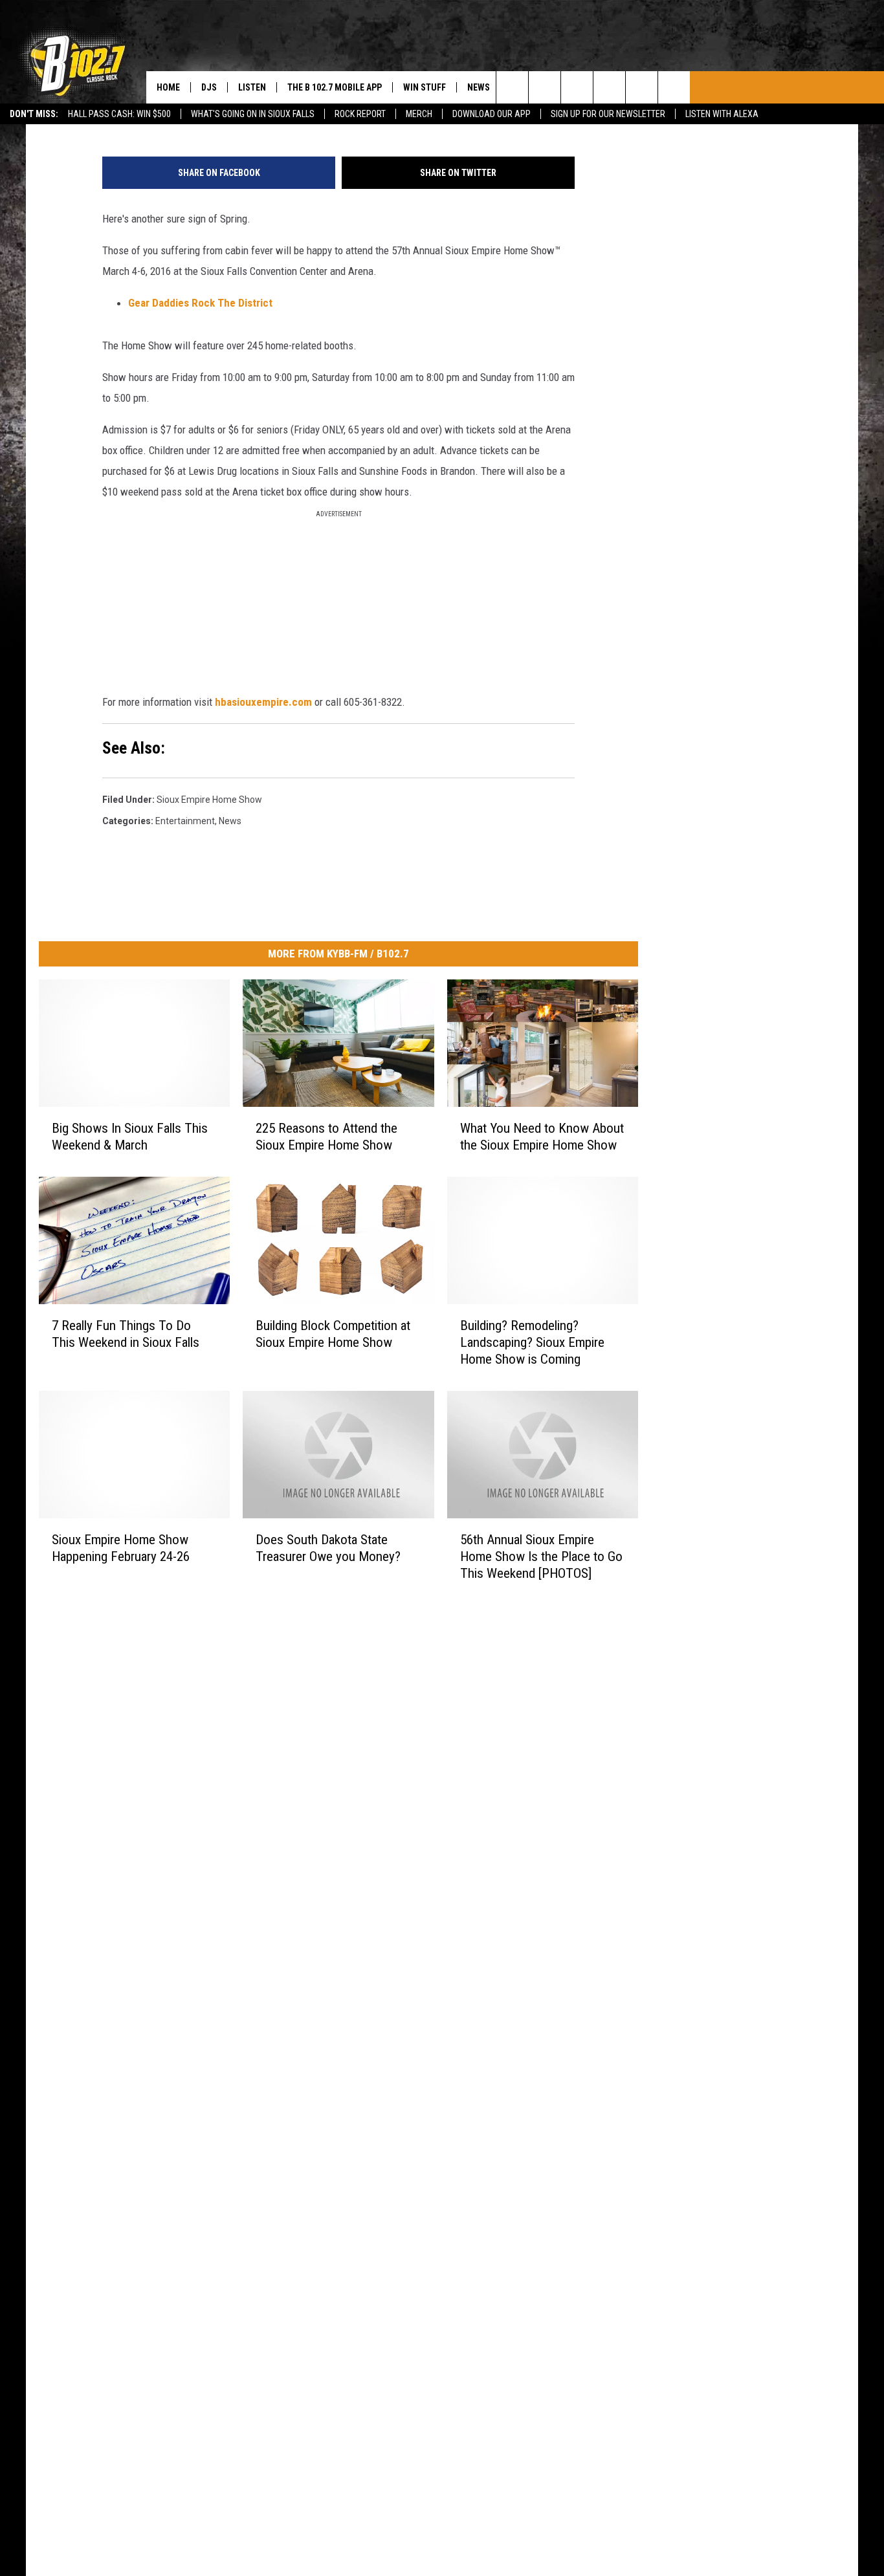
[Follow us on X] (642, 87)
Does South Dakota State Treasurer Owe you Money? (328, 1547)
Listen (252, 87)
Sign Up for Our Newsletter (608, 114)
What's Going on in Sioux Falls (253, 114)
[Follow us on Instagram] (609, 87)
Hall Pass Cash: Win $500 (119, 114)
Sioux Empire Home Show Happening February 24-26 (121, 1547)
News (479, 87)
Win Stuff (425, 87)
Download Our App (492, 114)
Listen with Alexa (722, 114)
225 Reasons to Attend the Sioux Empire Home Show (326, 1137)
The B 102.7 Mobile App (335, 87)
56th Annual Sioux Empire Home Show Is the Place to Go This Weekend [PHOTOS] (541, 1556)
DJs (209, 87)
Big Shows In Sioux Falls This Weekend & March (130, 1137)
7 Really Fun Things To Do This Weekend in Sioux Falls (126, 1333)
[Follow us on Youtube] (674, 87)
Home (168, 87)
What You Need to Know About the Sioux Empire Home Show (542, 1137)
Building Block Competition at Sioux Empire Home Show (333, 1333)
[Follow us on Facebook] (577, 87)
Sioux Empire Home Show (209, 800)
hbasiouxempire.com (263, 702)
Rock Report (360, 114)
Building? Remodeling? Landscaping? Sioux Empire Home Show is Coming (532, 1342)
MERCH (419, 114)
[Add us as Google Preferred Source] (545, 87)
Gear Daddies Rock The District (200, 303)
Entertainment (185, 821)
